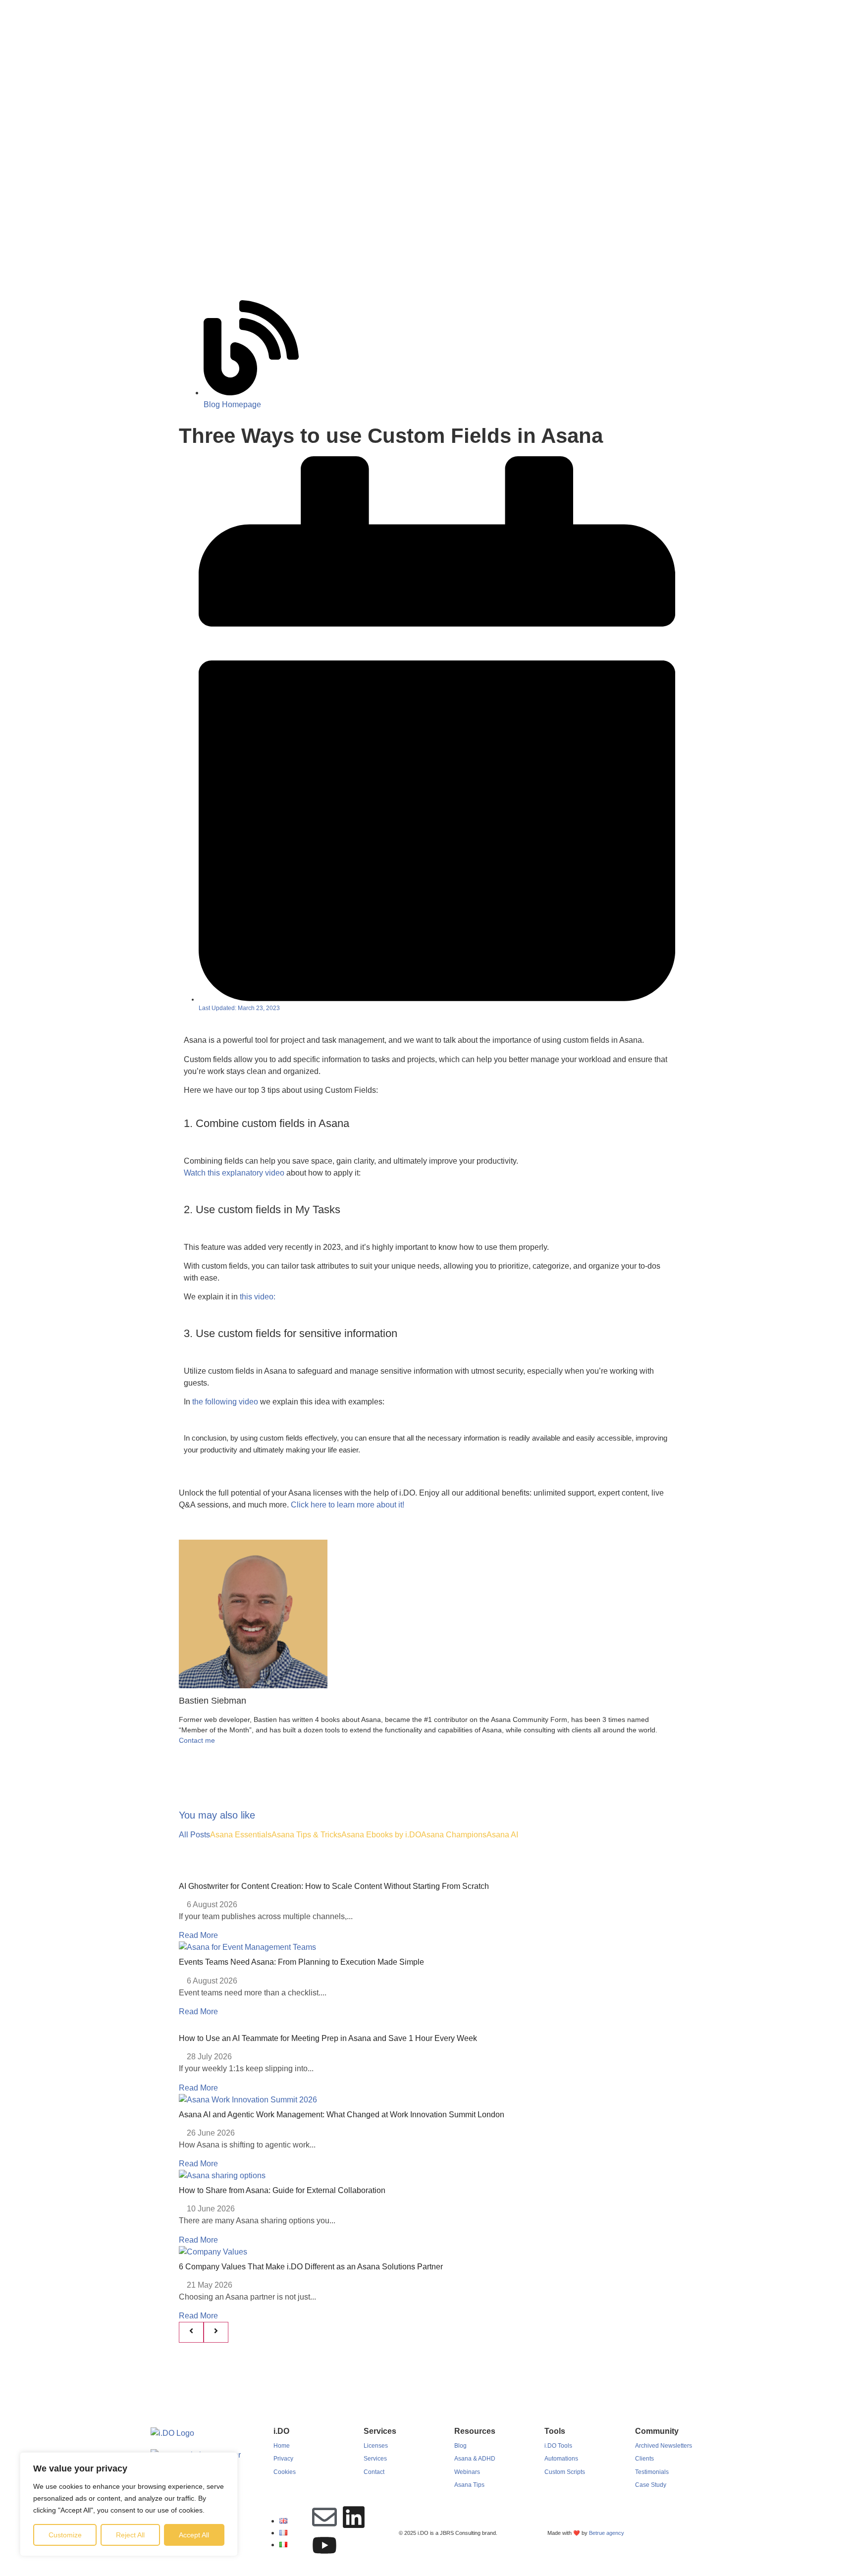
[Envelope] (324, 2517)
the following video (224, 1402)
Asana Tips (469, 2485)
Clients (644, 2459)
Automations (561, 2459)
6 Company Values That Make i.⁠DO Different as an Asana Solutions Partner (311, 2267)
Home (282, 2446)
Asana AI (502, 1835)
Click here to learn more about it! (348, 1505)
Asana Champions (454, 1835)
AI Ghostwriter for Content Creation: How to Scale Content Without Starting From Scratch (334, 1886)
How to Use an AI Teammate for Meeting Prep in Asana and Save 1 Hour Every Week (328, 2038)
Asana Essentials (241, 1835)
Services (375, 2459)
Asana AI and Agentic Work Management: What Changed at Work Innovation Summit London (342, 2115)
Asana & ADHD (475, 2459)
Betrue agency (607, 2533)
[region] (129, 2504)
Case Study (651, 2485)
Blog (460, 2446)
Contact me (197, 1740)
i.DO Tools (558, 2446)
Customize (65, 2535)
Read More (198, 1935)
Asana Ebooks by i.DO (381, 1835)
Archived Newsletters (664, 2446)
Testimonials (652, 2472)
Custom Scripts (565, 2472)
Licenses (376, 2446)
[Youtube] (324, 2545)
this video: (258, 1297)
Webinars (467, 2472)
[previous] (191, 2332)
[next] (216, 2332)
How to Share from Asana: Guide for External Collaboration (282, 2190)
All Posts (194, 1835)
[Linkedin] (354, 2517)
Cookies (285, 2472)
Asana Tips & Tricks (306, 1835)
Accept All (194, 2535)
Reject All (130, 2535)
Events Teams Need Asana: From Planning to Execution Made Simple (301, 1962)
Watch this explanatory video (234, 1173)
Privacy (283, 2459)
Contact (374, 2472)
